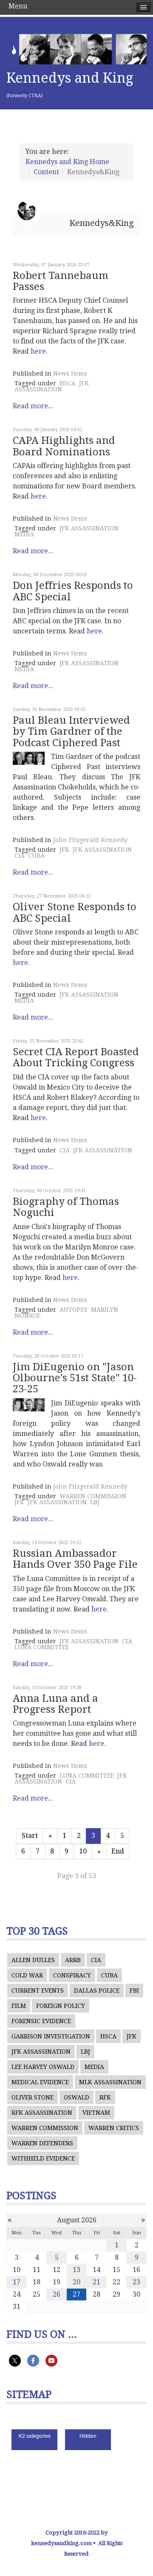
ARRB (73, 1960)
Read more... (33, 406)
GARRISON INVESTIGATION (51, 2036)
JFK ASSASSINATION (52, 386)
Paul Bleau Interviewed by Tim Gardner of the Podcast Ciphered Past (71, 732)
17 (17, 2282)
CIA (20, 856)
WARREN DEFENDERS (42, 2143)
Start (30, 1836)
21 (96, 2282)
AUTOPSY (74, 1310)
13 (76, 2270)
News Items (70, 374)
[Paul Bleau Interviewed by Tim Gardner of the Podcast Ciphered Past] (29, 758)
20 (76, 2282)
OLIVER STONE (33, 2097)
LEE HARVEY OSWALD (43, 2067)
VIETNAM (96, 2113)
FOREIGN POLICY (61, 2006)
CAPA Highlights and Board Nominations (64, 446)
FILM (19, 2006)
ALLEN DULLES (33, 1960)
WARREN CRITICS (114, 2128)
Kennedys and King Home (67, 162)
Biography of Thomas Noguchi (66, 1207)
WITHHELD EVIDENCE (43, 2158)
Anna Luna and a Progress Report (55, 1704)
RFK (105, 2097)
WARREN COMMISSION (93, 1496)
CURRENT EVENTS (38, 1991)
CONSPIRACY (72, 1975)
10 (83, 1851)
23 (136, 2282)
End (118, 1851)
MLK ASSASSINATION (110, 2082)
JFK (64, 850)
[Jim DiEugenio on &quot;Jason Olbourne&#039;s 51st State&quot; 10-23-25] (29, 1405)
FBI (134, 1991)
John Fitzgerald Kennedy (90, 840)
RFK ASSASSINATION (42, 2113)
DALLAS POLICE (97, 1991)
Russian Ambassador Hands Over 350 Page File (75, 1559)
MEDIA (24, 534)
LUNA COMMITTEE (42, 1647)
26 (57, 2294)
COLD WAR (27, 1975)
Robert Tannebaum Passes (61, 281)
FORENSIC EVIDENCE (41, 2021)
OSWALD (76, 2097)
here (38, 351)
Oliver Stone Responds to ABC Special (75, 912)
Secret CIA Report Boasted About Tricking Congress (76, 1057)
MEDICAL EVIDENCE (40, 2082)
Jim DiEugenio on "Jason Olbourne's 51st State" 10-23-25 (75, 1378)
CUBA (36, 856)
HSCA (68, 383)
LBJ (95, 1502)
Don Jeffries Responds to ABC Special (73, 591)
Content (46, 172)
